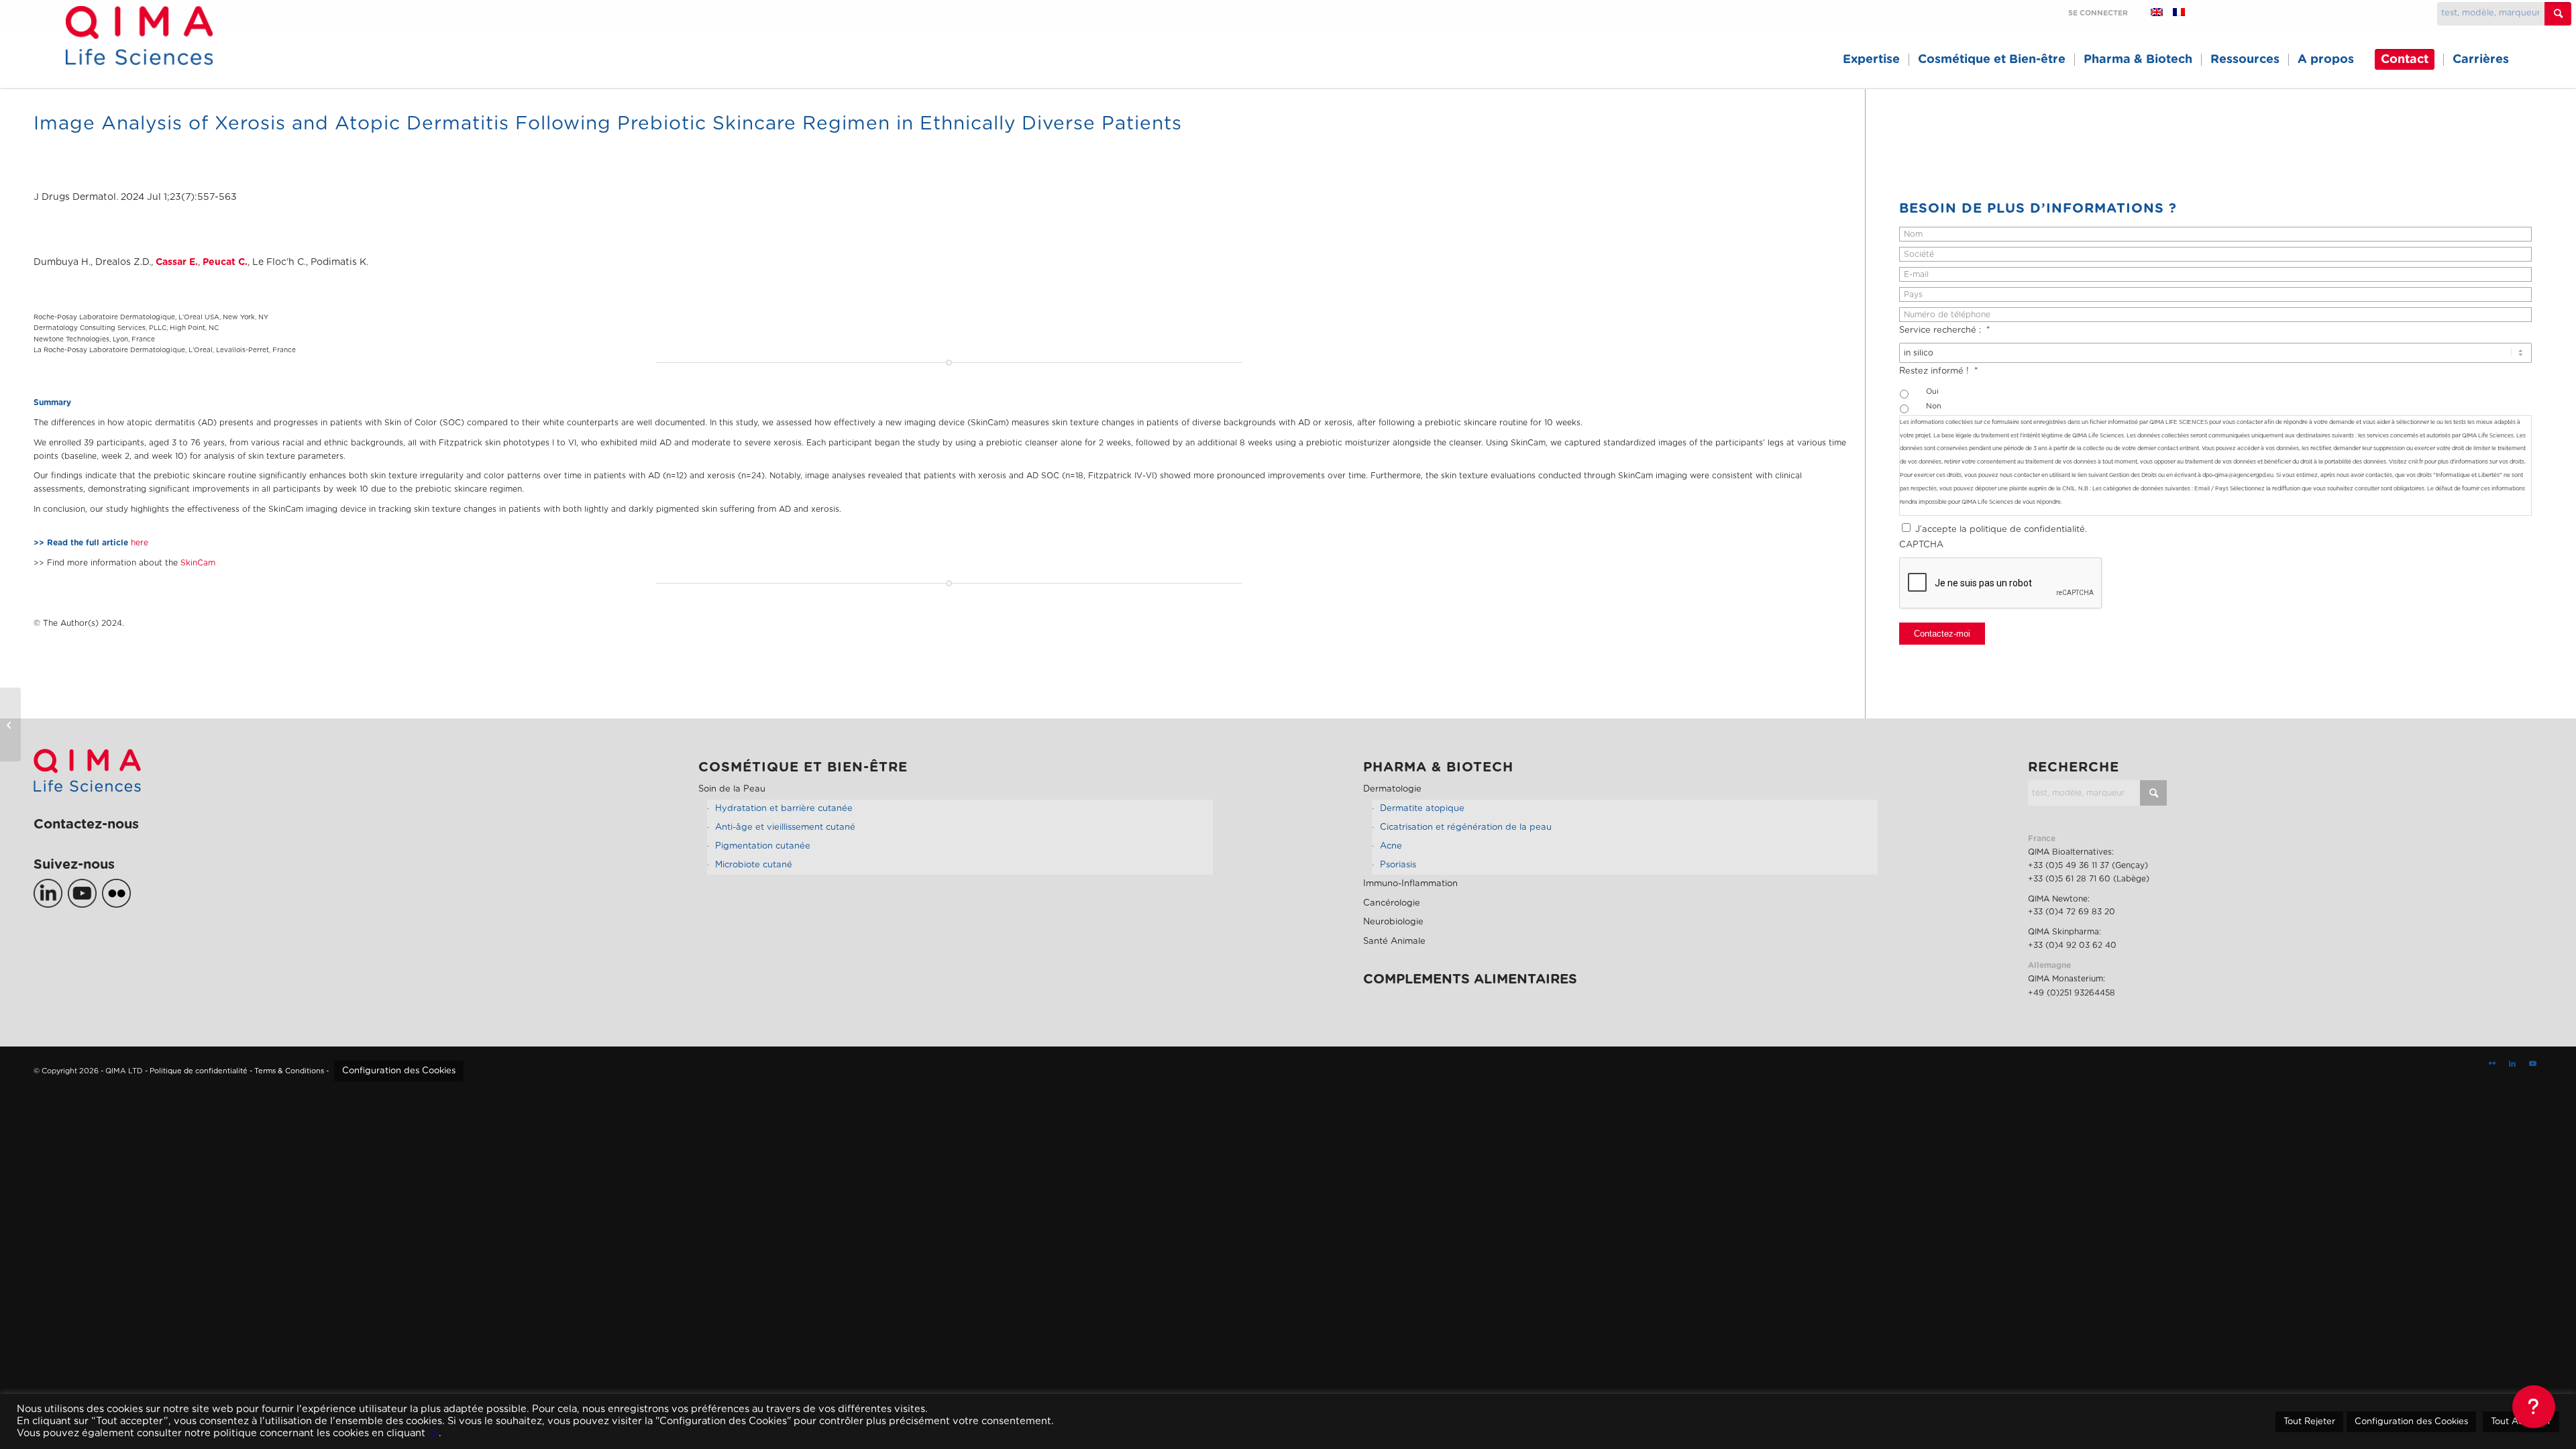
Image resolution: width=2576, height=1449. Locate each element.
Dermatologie (1392, 789)
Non (1934, 406)
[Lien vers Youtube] (2532, 1064)
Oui (1932, 391)
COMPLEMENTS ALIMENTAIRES (1470, 979)
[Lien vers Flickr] (2492, 1064)
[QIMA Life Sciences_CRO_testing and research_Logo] (139, 51)
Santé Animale (1394, 942)
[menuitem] (1871, 60)
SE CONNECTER (2098, 13)
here (140, 543)
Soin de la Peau (732, 789)
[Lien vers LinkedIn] (2512, 1064)
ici (433, 1433)
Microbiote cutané (754, 865)
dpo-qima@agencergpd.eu (2238, 475)
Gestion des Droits (2133, 475)
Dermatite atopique (1422, 809)
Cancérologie (1392, 903)
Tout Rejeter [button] (2309, 1422)
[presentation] (2001, 584)
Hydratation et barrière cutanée (784, 809)
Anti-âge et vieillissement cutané (785, 827)
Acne (1391, 846)
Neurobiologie (1393, 922)
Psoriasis (1398, 865)
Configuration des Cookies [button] (399, 1071)
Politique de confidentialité (199, 1071)
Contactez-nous (86, 824)
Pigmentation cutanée (763, 846)
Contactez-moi (1942, 634)
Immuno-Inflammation (1410, 884)
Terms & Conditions (289, 1071)
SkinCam (198, 563)
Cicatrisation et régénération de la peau (1466, 827)
